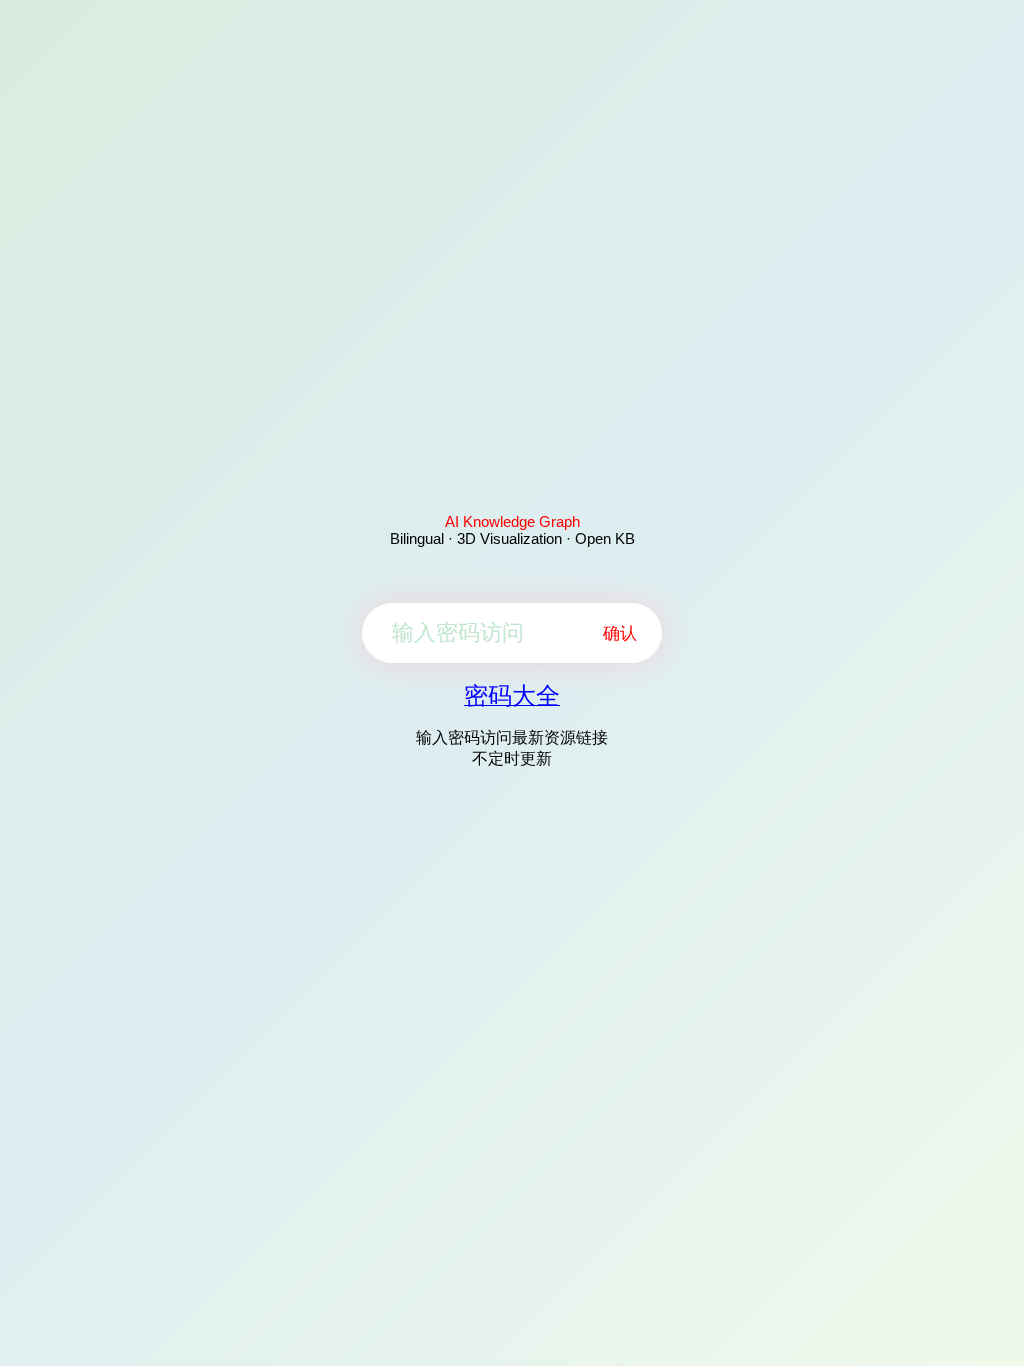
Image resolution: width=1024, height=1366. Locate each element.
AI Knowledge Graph (512, 521)
